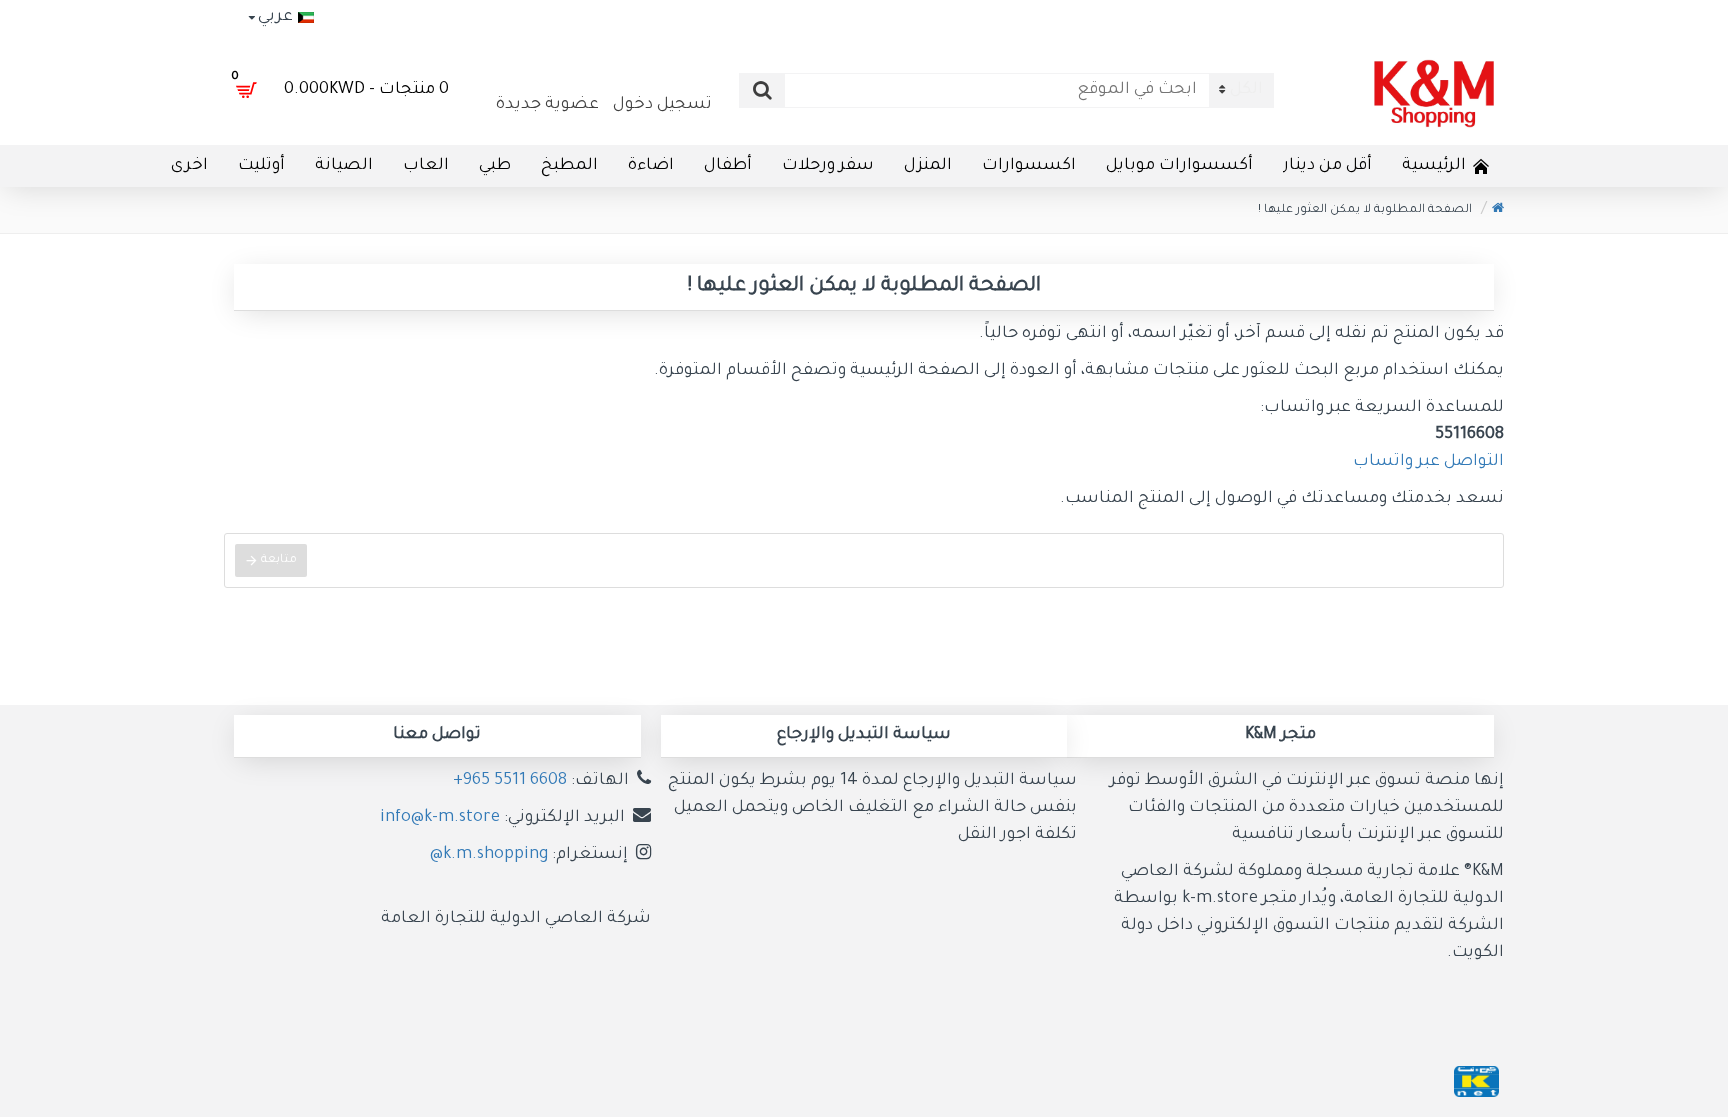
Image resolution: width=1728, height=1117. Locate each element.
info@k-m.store (440, 818)
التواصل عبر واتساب (1428, 462)
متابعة (279, 560)
